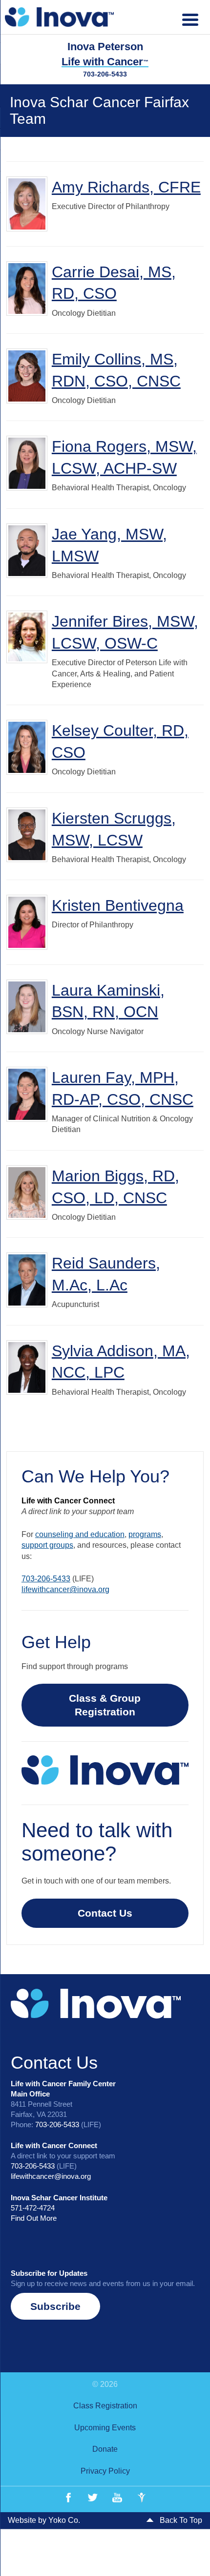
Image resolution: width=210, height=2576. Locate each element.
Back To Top (180, 2520)
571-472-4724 (33, 2208)
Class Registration (105, 2406)
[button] (55, 2306)
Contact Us (105, 1913)
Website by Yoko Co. (44, 2520)
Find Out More (34, 2218)
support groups (47, 1545)
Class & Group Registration (105, 1705)
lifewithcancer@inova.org (65, 1589)
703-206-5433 (105, 74)
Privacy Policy (105, 2471)
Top (199, 2563)
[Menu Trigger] (190, 18)
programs (145, 1534)
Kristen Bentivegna (118, 905)
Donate (105, 2449)
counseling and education (80, 1534)
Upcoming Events (105, 2428)
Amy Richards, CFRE (126, 187)
